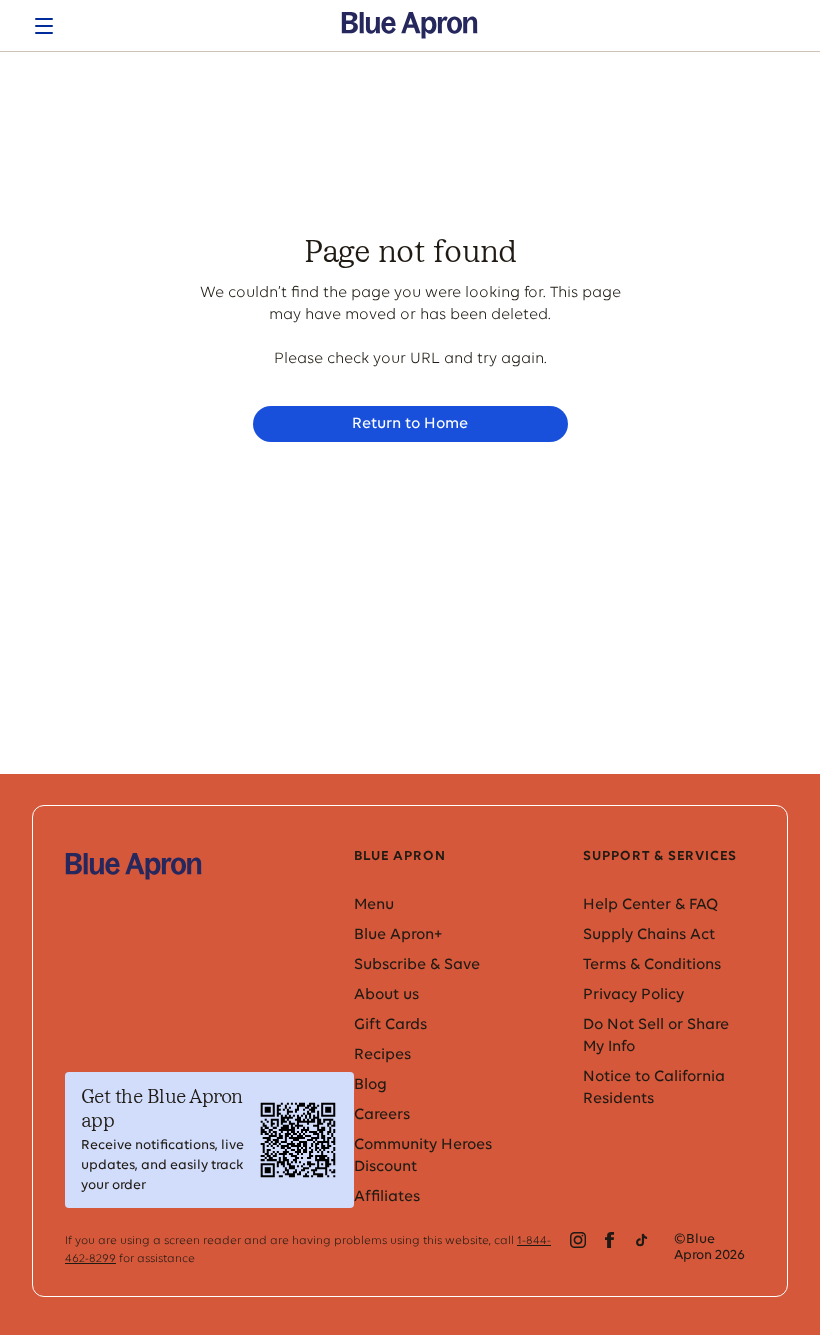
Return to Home (410, 424)
